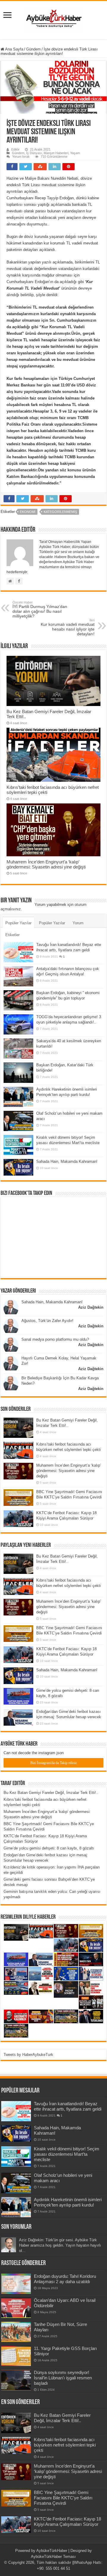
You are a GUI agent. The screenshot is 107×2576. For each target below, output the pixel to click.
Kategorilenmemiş (60, 512)
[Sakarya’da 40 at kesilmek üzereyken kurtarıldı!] (18, 1048)
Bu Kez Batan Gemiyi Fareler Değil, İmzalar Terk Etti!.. (51, 1793)
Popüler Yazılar (18, 923)
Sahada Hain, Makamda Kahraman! (67, 1161)
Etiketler (12, 935)
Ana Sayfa (14, 49)
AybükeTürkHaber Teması (53, 2557)
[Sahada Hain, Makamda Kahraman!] (18, 1167)
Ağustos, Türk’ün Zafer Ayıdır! (47, 1321)
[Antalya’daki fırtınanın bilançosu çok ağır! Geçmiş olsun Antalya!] (18, 976)
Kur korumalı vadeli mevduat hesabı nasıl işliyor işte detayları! (68, 627)
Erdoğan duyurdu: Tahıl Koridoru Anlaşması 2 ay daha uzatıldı (65, 2279)
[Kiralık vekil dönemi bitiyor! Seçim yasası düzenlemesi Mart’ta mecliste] (18, 1145)
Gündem (33, 49)
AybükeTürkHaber (52, 2551)
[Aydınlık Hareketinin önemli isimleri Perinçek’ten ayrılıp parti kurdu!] (18, 1097)
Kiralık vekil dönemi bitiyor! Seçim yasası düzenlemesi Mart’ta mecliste (67, 2154)
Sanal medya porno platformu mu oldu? (55, 1339)
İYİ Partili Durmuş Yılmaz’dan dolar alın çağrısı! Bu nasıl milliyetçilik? (40, 609)
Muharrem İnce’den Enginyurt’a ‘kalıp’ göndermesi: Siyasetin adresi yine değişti (46, 864)
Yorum (78, 923)
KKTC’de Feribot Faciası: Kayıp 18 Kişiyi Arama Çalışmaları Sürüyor (67, 2521)
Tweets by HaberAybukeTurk (28, 2055)
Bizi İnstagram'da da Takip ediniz (53, 1763)
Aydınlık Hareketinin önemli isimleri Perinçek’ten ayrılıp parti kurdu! (68, 2202)
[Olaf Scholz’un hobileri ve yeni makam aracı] (18, 1121)
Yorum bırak (21, 157)
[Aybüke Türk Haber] (53, 19)
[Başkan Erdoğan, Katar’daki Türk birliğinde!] (18, 1073)
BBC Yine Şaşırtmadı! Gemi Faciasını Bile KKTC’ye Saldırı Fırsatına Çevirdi (63, 2498)
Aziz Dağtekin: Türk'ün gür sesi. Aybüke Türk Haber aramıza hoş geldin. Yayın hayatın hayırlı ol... (60, 2245)
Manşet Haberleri (56, 153)
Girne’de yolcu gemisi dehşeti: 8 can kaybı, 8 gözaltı (49, 1848)
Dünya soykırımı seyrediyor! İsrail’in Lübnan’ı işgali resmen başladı (63, 2378)
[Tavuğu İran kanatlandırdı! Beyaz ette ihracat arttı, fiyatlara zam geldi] (18, 952)
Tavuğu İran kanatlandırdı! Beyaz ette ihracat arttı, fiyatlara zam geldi (68, 2106)
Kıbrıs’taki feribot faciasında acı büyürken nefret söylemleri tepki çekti (65, 2445)
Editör (15, 149)
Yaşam (75, 153)
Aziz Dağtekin (91, 1307)
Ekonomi (28, 512)
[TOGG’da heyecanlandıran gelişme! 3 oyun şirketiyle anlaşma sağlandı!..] (18, 1024)
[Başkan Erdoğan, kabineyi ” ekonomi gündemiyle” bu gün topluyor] (18, 1000)
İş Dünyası (34, 153)
